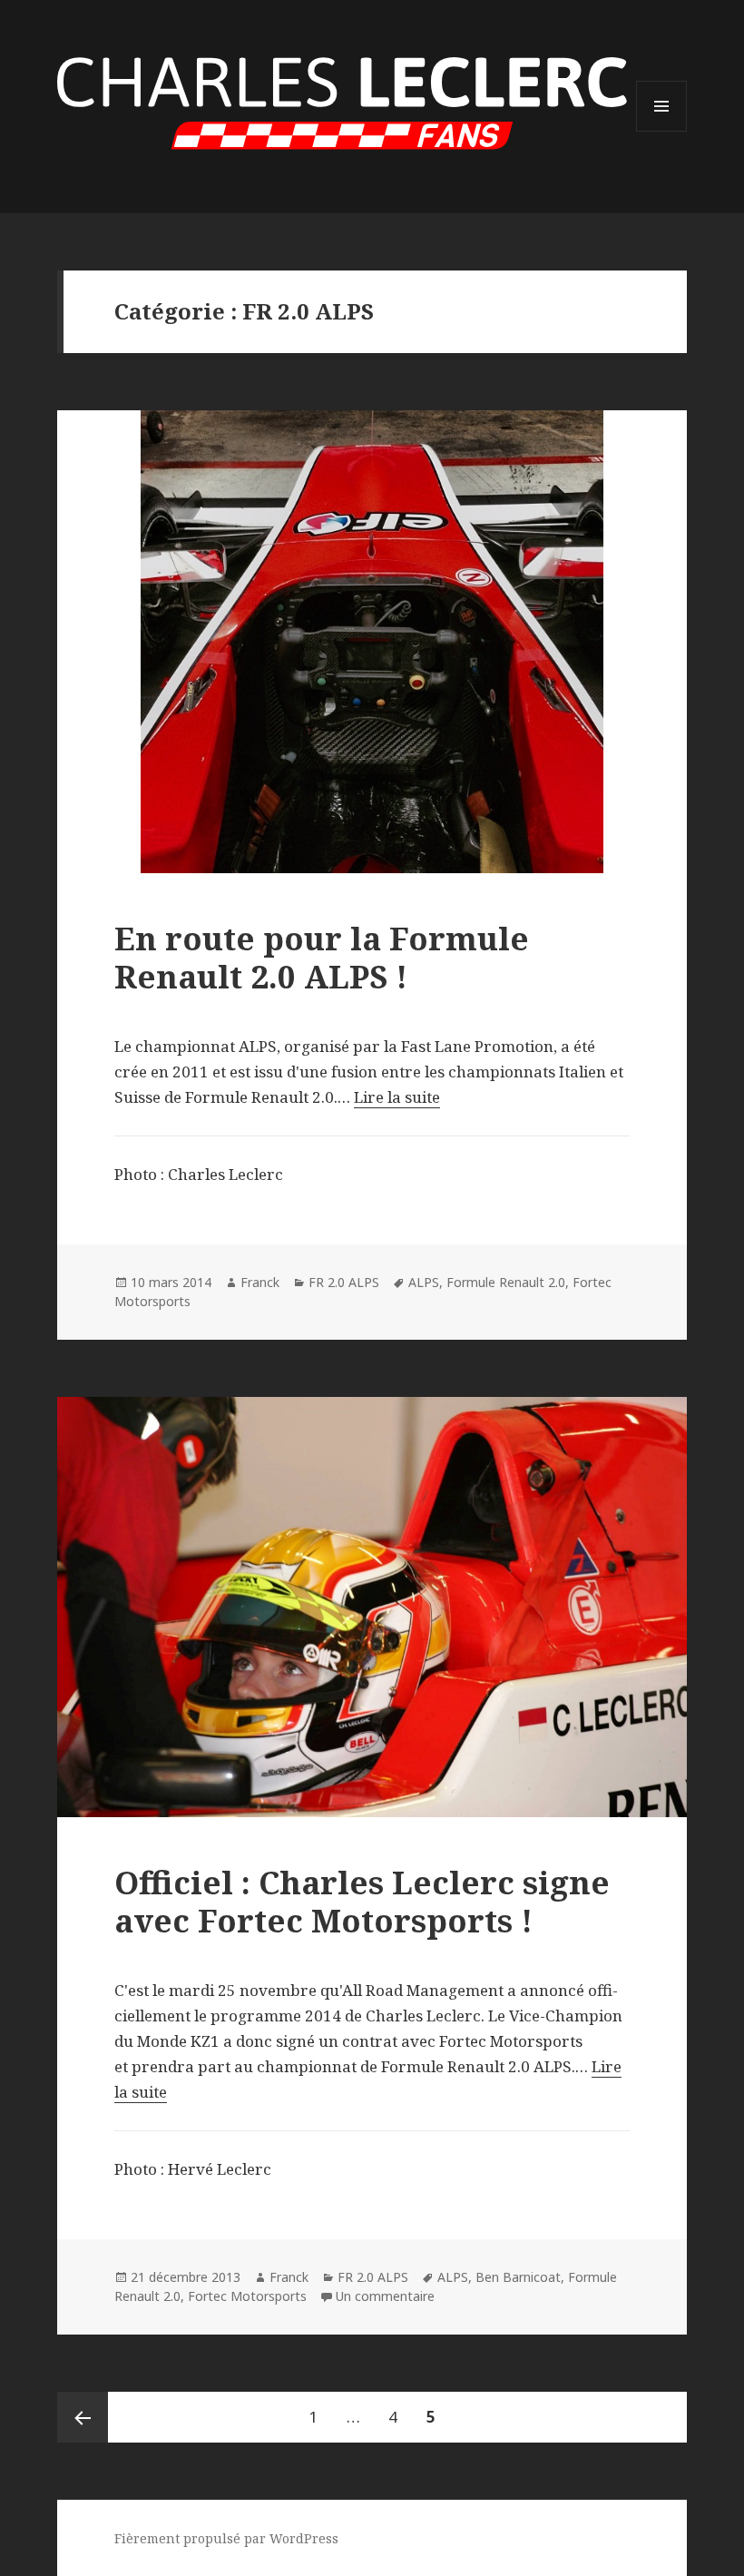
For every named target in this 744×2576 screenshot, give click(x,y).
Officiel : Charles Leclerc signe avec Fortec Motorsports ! (362, 1901)
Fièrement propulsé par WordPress (226, 2538)
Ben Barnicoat (518, 2277)
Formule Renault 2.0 (506, 1282)
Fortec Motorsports (247, 2296)
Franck (260, 1282)
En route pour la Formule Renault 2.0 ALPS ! (322, 957)
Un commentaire (385, 2296)
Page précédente (83, 2417)
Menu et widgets (662, 131)
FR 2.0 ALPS (344, 1282)
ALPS (424, 1282)
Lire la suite (397, 1097)
